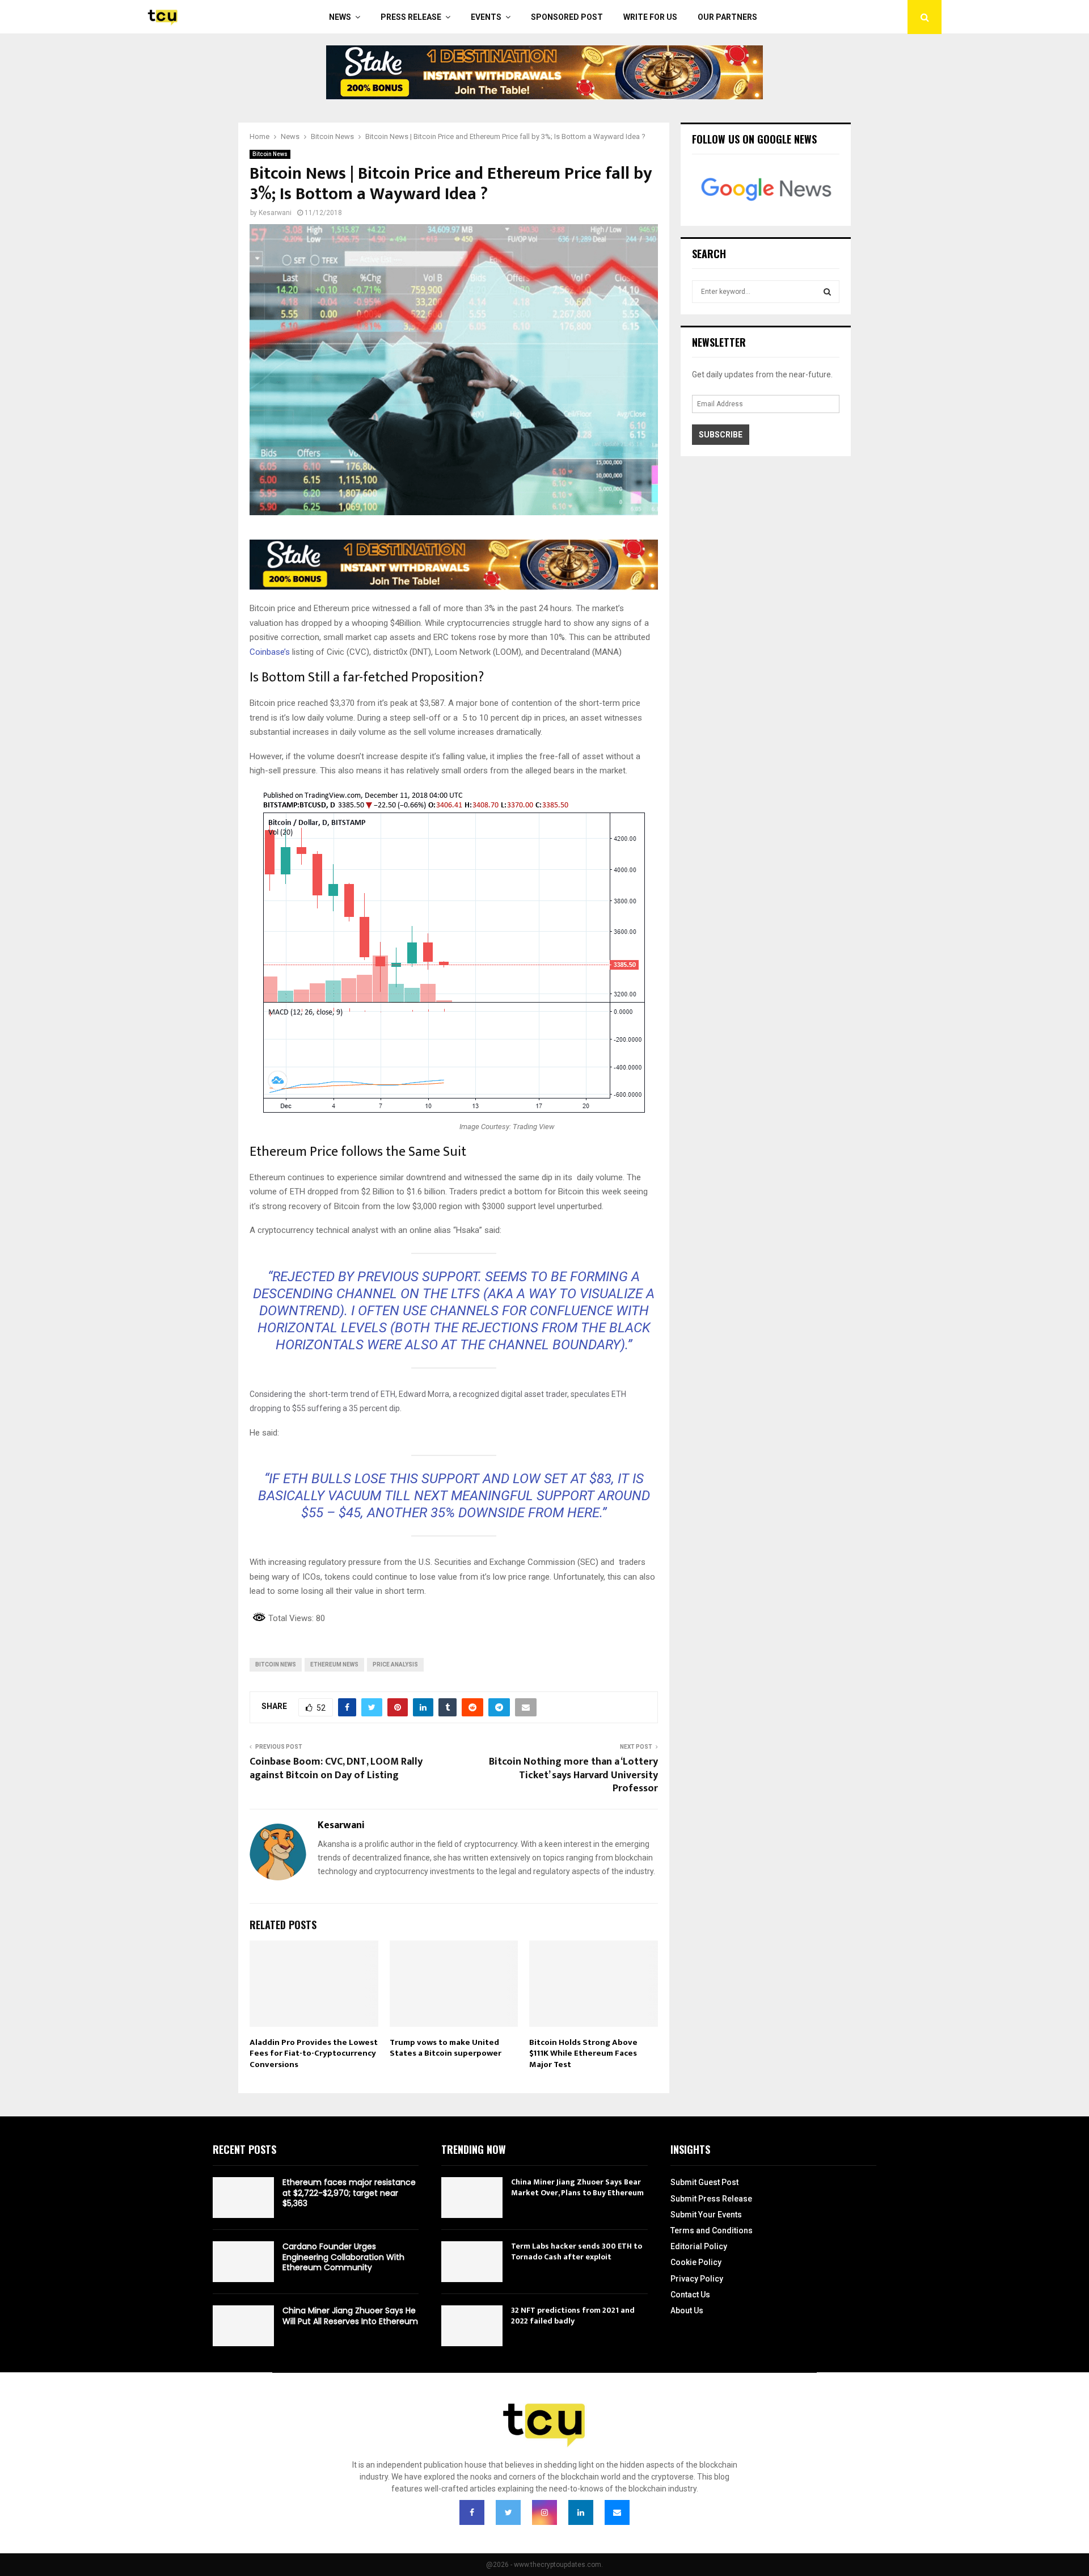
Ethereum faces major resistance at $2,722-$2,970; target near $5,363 (349, 2192)
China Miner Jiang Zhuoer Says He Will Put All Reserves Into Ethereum (350, 2316)
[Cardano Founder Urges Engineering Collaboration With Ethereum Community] (243, 2262)
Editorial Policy (699, 2246)
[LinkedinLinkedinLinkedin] (581, 2512)
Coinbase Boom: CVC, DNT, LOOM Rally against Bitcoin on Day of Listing (336, 1769)
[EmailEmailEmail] (617, 2512)
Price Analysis (395, 1664)
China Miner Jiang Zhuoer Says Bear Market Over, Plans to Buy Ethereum (577, 2187)
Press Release (411, 17)
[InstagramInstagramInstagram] (544, 2512)
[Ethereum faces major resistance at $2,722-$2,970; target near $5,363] (243, 2198)
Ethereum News (334, 1664)
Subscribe (721, 435)
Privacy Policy (697, 2279)
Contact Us (690, 2295)
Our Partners (727, 17)
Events (486, 17)
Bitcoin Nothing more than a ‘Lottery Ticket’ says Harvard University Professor (573, 1775)
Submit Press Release (711, 2199)
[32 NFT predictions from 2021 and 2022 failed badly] (472, 2326)
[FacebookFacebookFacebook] (472, 2512)
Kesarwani (275, 213)
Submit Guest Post (704, 2182)
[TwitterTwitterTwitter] (508, 2512)
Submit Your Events (706, 2215)
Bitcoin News (270, 154)
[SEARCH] (827, 292)
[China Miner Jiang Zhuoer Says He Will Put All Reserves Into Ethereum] (243, 2326)
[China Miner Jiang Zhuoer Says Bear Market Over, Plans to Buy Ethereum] (472, 2198)
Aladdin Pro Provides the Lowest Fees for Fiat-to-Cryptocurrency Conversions (314, 2053)
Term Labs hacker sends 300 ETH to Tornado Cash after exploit (577, 2251)
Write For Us (650, 17)
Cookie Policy (696, 2262)
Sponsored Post (567, 17)
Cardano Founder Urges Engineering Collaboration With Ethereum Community (343, 2257)
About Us (687, 2310)
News (340, 17)
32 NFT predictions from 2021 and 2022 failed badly (573, 2315)
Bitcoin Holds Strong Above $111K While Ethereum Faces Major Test (583, 2053)
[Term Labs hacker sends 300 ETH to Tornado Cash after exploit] (472, 2262)
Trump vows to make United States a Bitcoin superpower (446, 2048)
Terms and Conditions (712, 2230)
